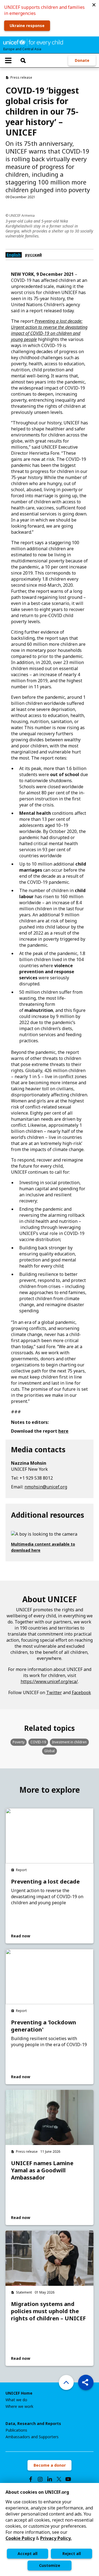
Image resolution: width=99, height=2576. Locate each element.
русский (33, 255)
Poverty (19, 1742)
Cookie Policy (20, 2538)
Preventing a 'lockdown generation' (44, 2026)
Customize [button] (50, 2565)
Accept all (28, 2553)
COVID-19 (38, 1742)
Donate (82, 60)
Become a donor (50, 2465)
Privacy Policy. (56, 2538)
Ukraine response (27, 26)
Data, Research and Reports (33, 2424)
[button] (94, 5)
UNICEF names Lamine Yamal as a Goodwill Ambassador (42, 2170)
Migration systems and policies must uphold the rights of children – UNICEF (48, 2311)
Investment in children (69, 1742)
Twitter (54, 1692)
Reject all (72, 2553)
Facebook (81, 1692)
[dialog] (50, 2529)
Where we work (19, 2406)
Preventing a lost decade (45, 1882)
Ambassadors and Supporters (32, 2437)
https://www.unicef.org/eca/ (49, 1681)
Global (50, 1751)
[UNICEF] (33, 42)
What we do (16, 2400)
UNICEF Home (19, 2393)
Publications (16, 2430)
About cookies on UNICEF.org (37, 2492)
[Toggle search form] (23, 60)
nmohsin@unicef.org (46, 1487)
